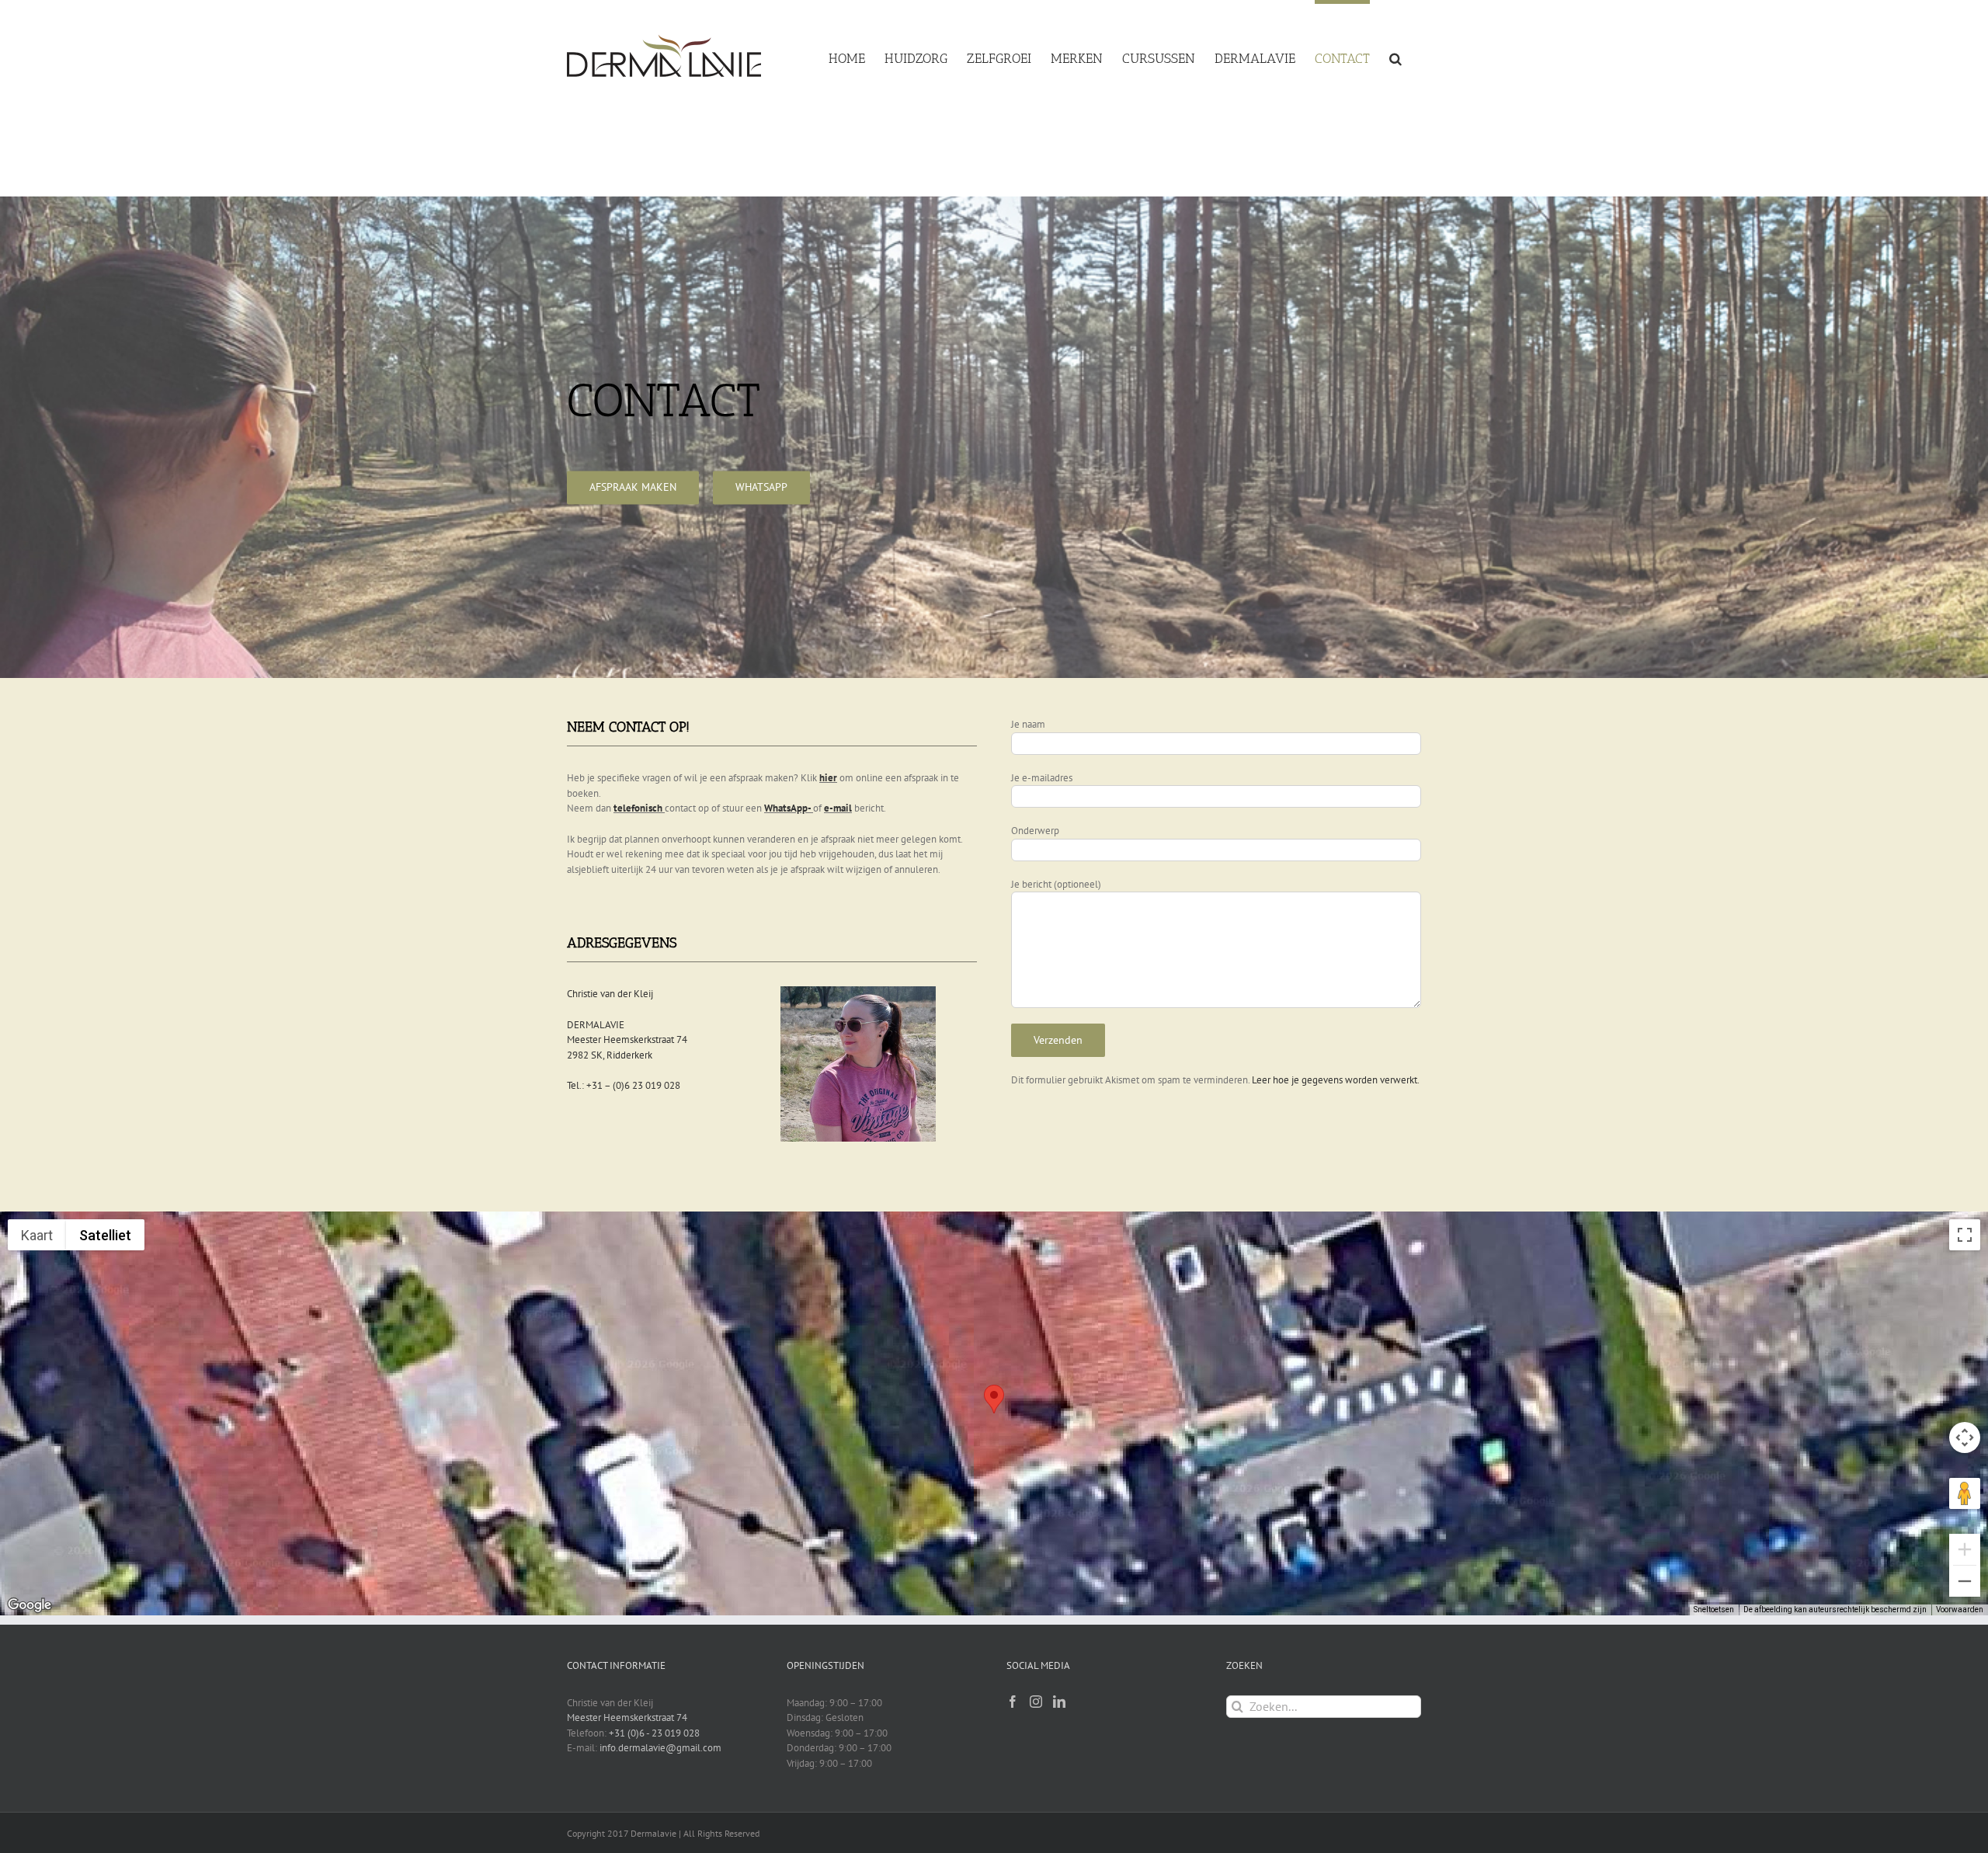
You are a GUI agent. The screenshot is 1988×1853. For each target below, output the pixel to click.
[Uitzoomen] (1965, 1581)
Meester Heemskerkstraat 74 (627, 1717)
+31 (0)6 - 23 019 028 (654, 1733)
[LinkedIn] (1059, 1702)
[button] (1395, 56)
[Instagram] (1036, 1702)
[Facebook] (1013, 1702)
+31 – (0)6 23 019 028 (633, 1085)
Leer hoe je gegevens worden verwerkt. (1336, 1080)
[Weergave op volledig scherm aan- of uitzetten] (1965, 1235)
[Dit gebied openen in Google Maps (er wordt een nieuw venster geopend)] (30, 1605)
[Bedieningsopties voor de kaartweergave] (1965, 1438)
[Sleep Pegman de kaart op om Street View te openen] (1965, 1493)
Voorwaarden (1960, 1610)
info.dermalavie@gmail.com (660, 1748)
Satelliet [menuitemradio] (105, 1235)
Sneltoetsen (1714, 1610)
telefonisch (638, 808)
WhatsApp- (787, 808)
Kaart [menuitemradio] (37, 1235)
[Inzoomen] (1965, 1549)
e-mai (836, 808)
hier (828, 778)
